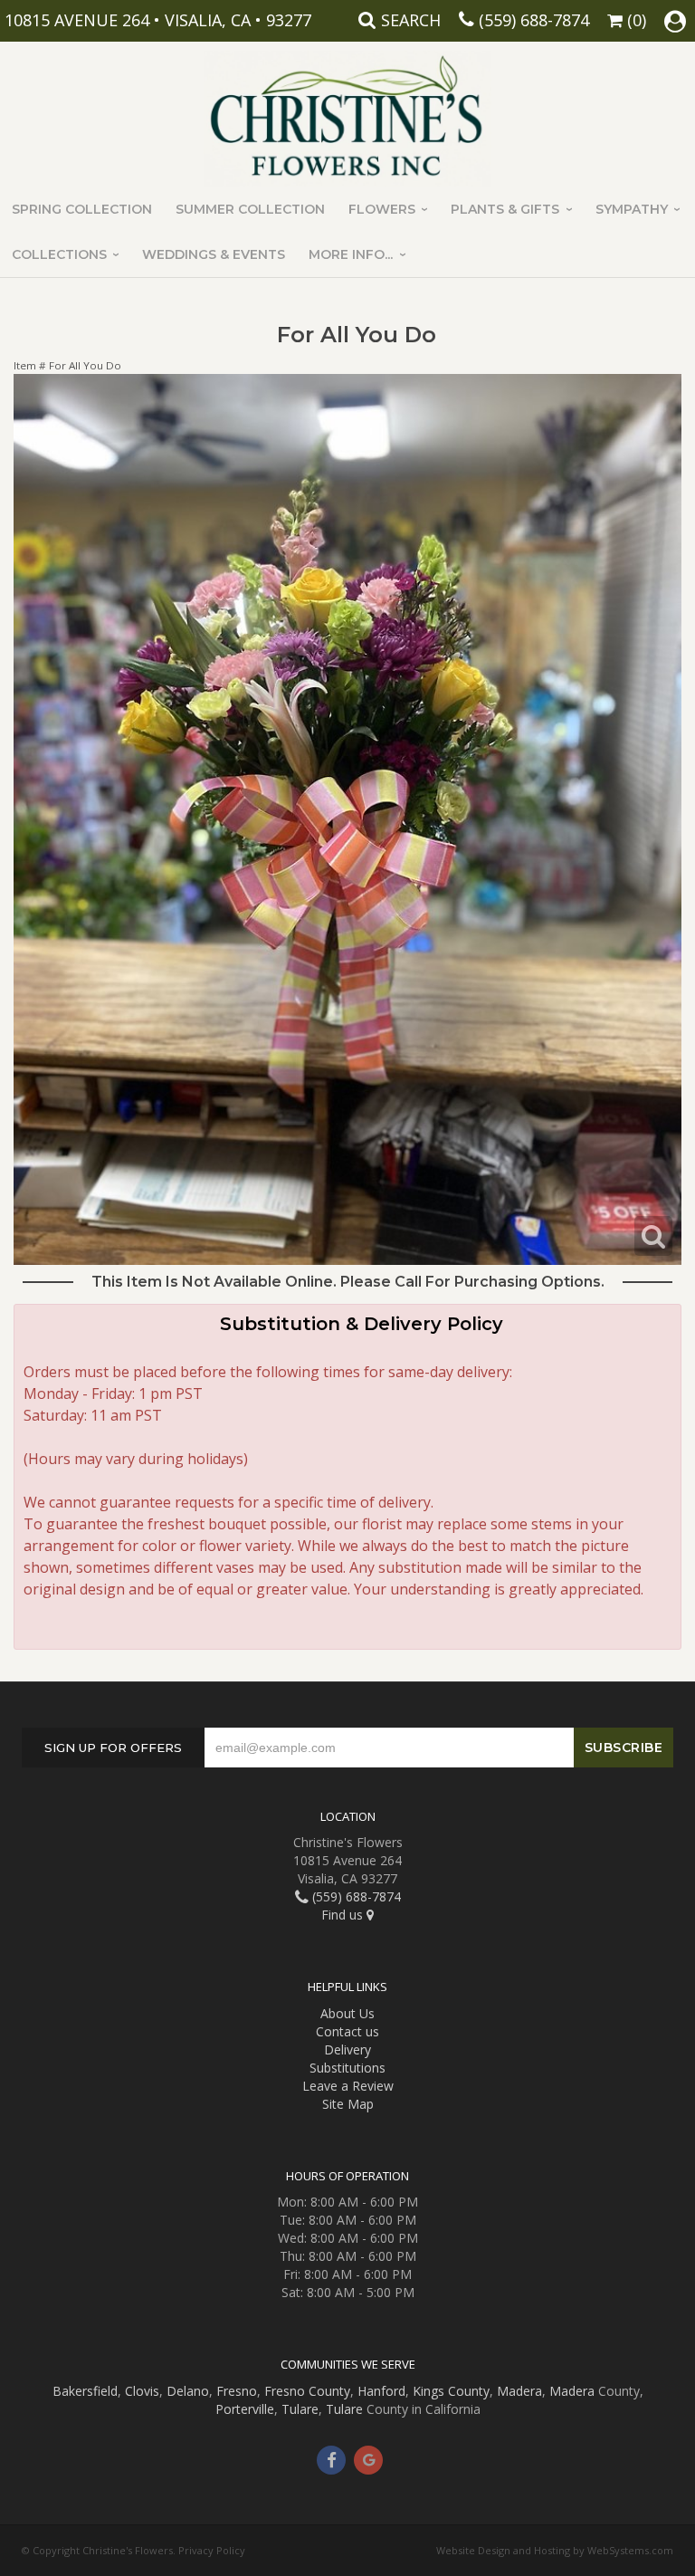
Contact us (347, 2031)
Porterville (245, 2409)
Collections (59, 254)
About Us (347, 2013)
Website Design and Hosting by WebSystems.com (555, 2550)
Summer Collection (250, 209)
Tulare (300, 2409)
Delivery (347, 2049)
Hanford (381, 2391)
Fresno (237, 2391)
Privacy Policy (212, 2550)
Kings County (451, 2391)
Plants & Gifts (505, 209)
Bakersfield (85, 2391)
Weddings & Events (214, 254)
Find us (344, 1915)
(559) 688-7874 (534, 20)
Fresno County (307, 2391)
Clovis (142, 2391)
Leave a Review (348, 2086)
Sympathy (632, 209)
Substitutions (347, 2068)
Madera (519, 2391)
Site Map (348, 2104)
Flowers (382, 209)
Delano (188, 2391)
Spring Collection (82, 209)
